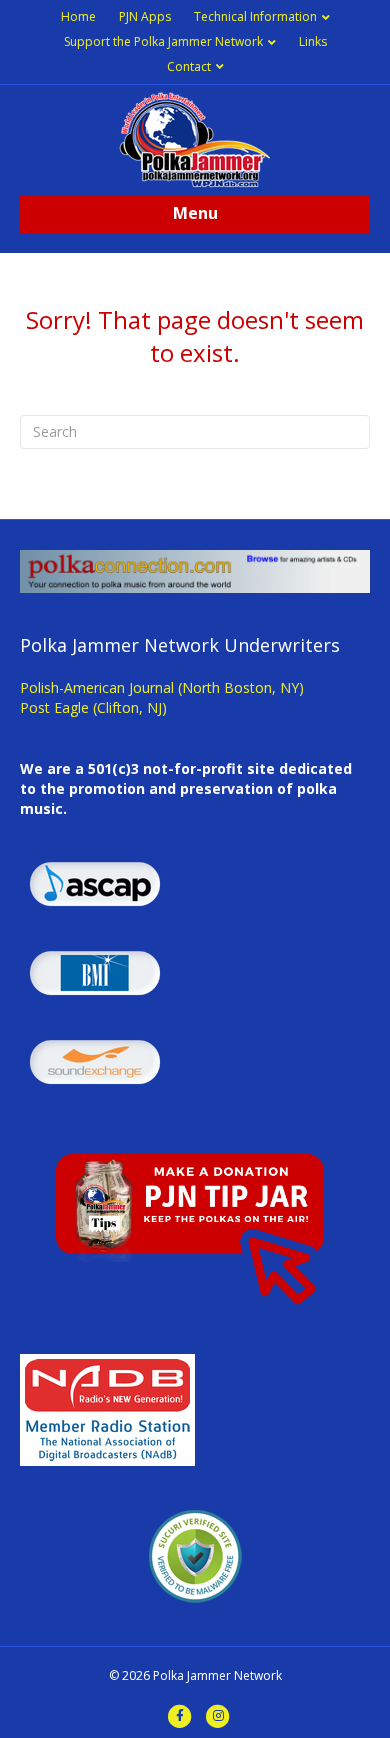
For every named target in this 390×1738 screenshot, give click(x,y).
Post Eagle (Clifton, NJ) (93, 707)
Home (78, 16)
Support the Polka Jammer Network (163, 41)
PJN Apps (145, 16)
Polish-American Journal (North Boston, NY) (162, 687)
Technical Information (255, 16)
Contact (189, 66)
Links (313, 41)
